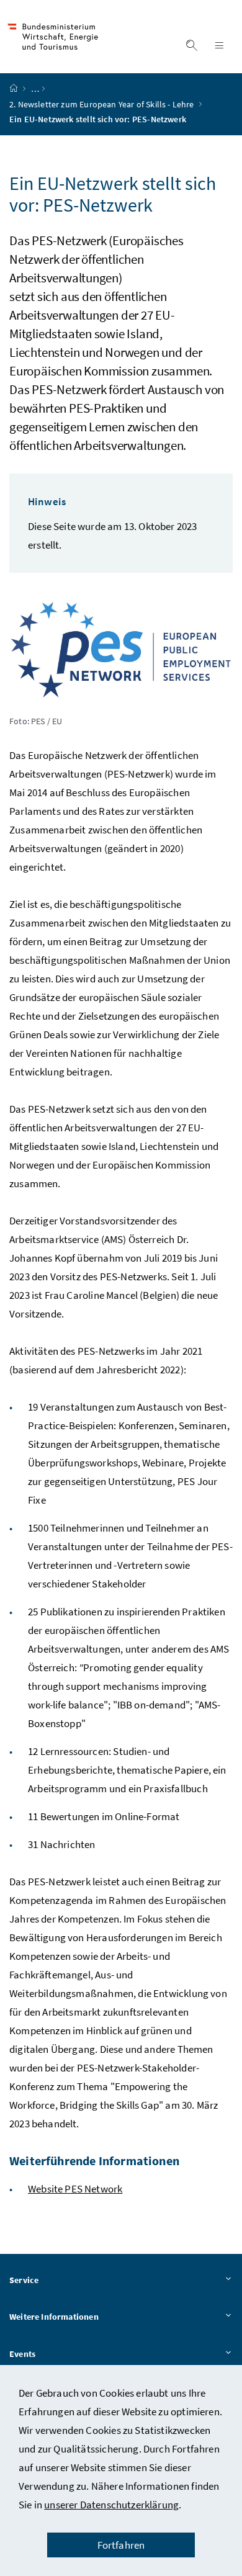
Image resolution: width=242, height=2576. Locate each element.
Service (24, 2280)
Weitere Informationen (54, 2317)
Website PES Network (75, 2189)
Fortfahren (121, 2545)
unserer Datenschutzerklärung (111, 2505)
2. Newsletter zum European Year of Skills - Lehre (103, 104)
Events (22, 2354)
